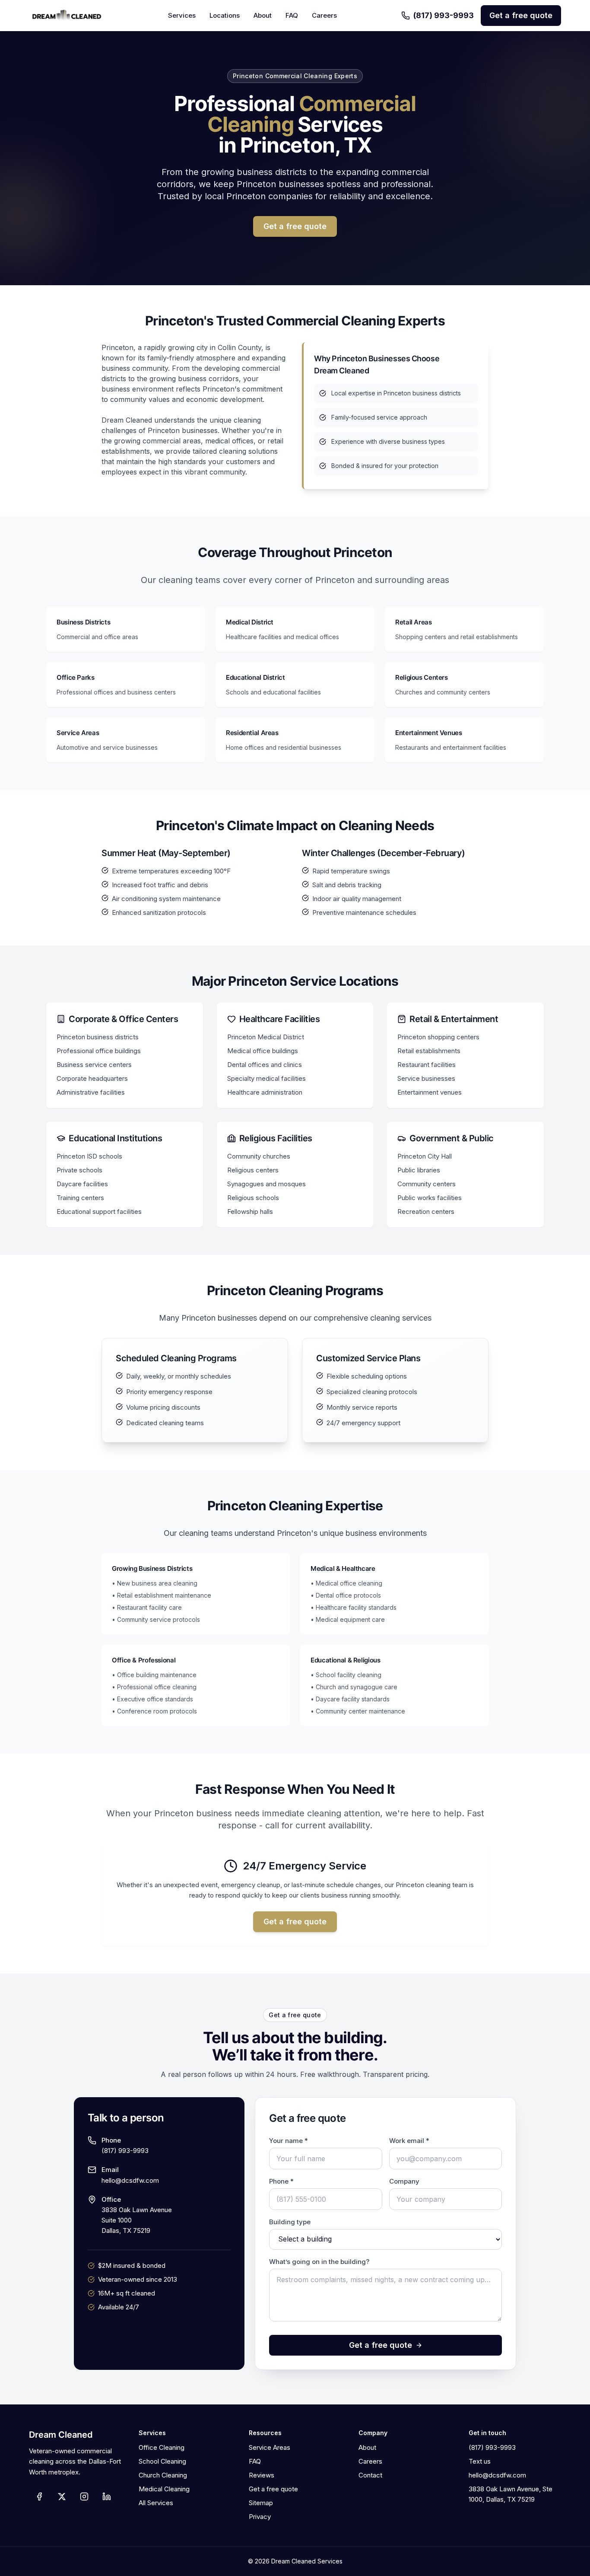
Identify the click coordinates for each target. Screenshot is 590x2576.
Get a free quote (521, 15)
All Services (156, 2503)
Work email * (409, 2141)
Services (182, 15)
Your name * (289, 2141)
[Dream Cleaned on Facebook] (39, 2496)
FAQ (292, 15)
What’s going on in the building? (319, 2262)
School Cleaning (162, 2461)
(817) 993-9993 (444, 15)
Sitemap (261, 2503)
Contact (370, 2475)
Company (404, 2181)
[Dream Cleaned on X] (62, 2496)
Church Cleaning (163, 2475)
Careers (324, 15)
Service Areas (270, 2447)
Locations (225, 15)
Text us (480, 2461)
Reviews (262, 2475)
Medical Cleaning (164, 2489)
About (263, 15)
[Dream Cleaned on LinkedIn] (107, 2496)
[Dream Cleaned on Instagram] (84, 2496)
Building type (290, 2222)
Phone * (281, 2181)
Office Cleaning (162, 2447)
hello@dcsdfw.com (130, 2180)
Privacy (260, 2517)
